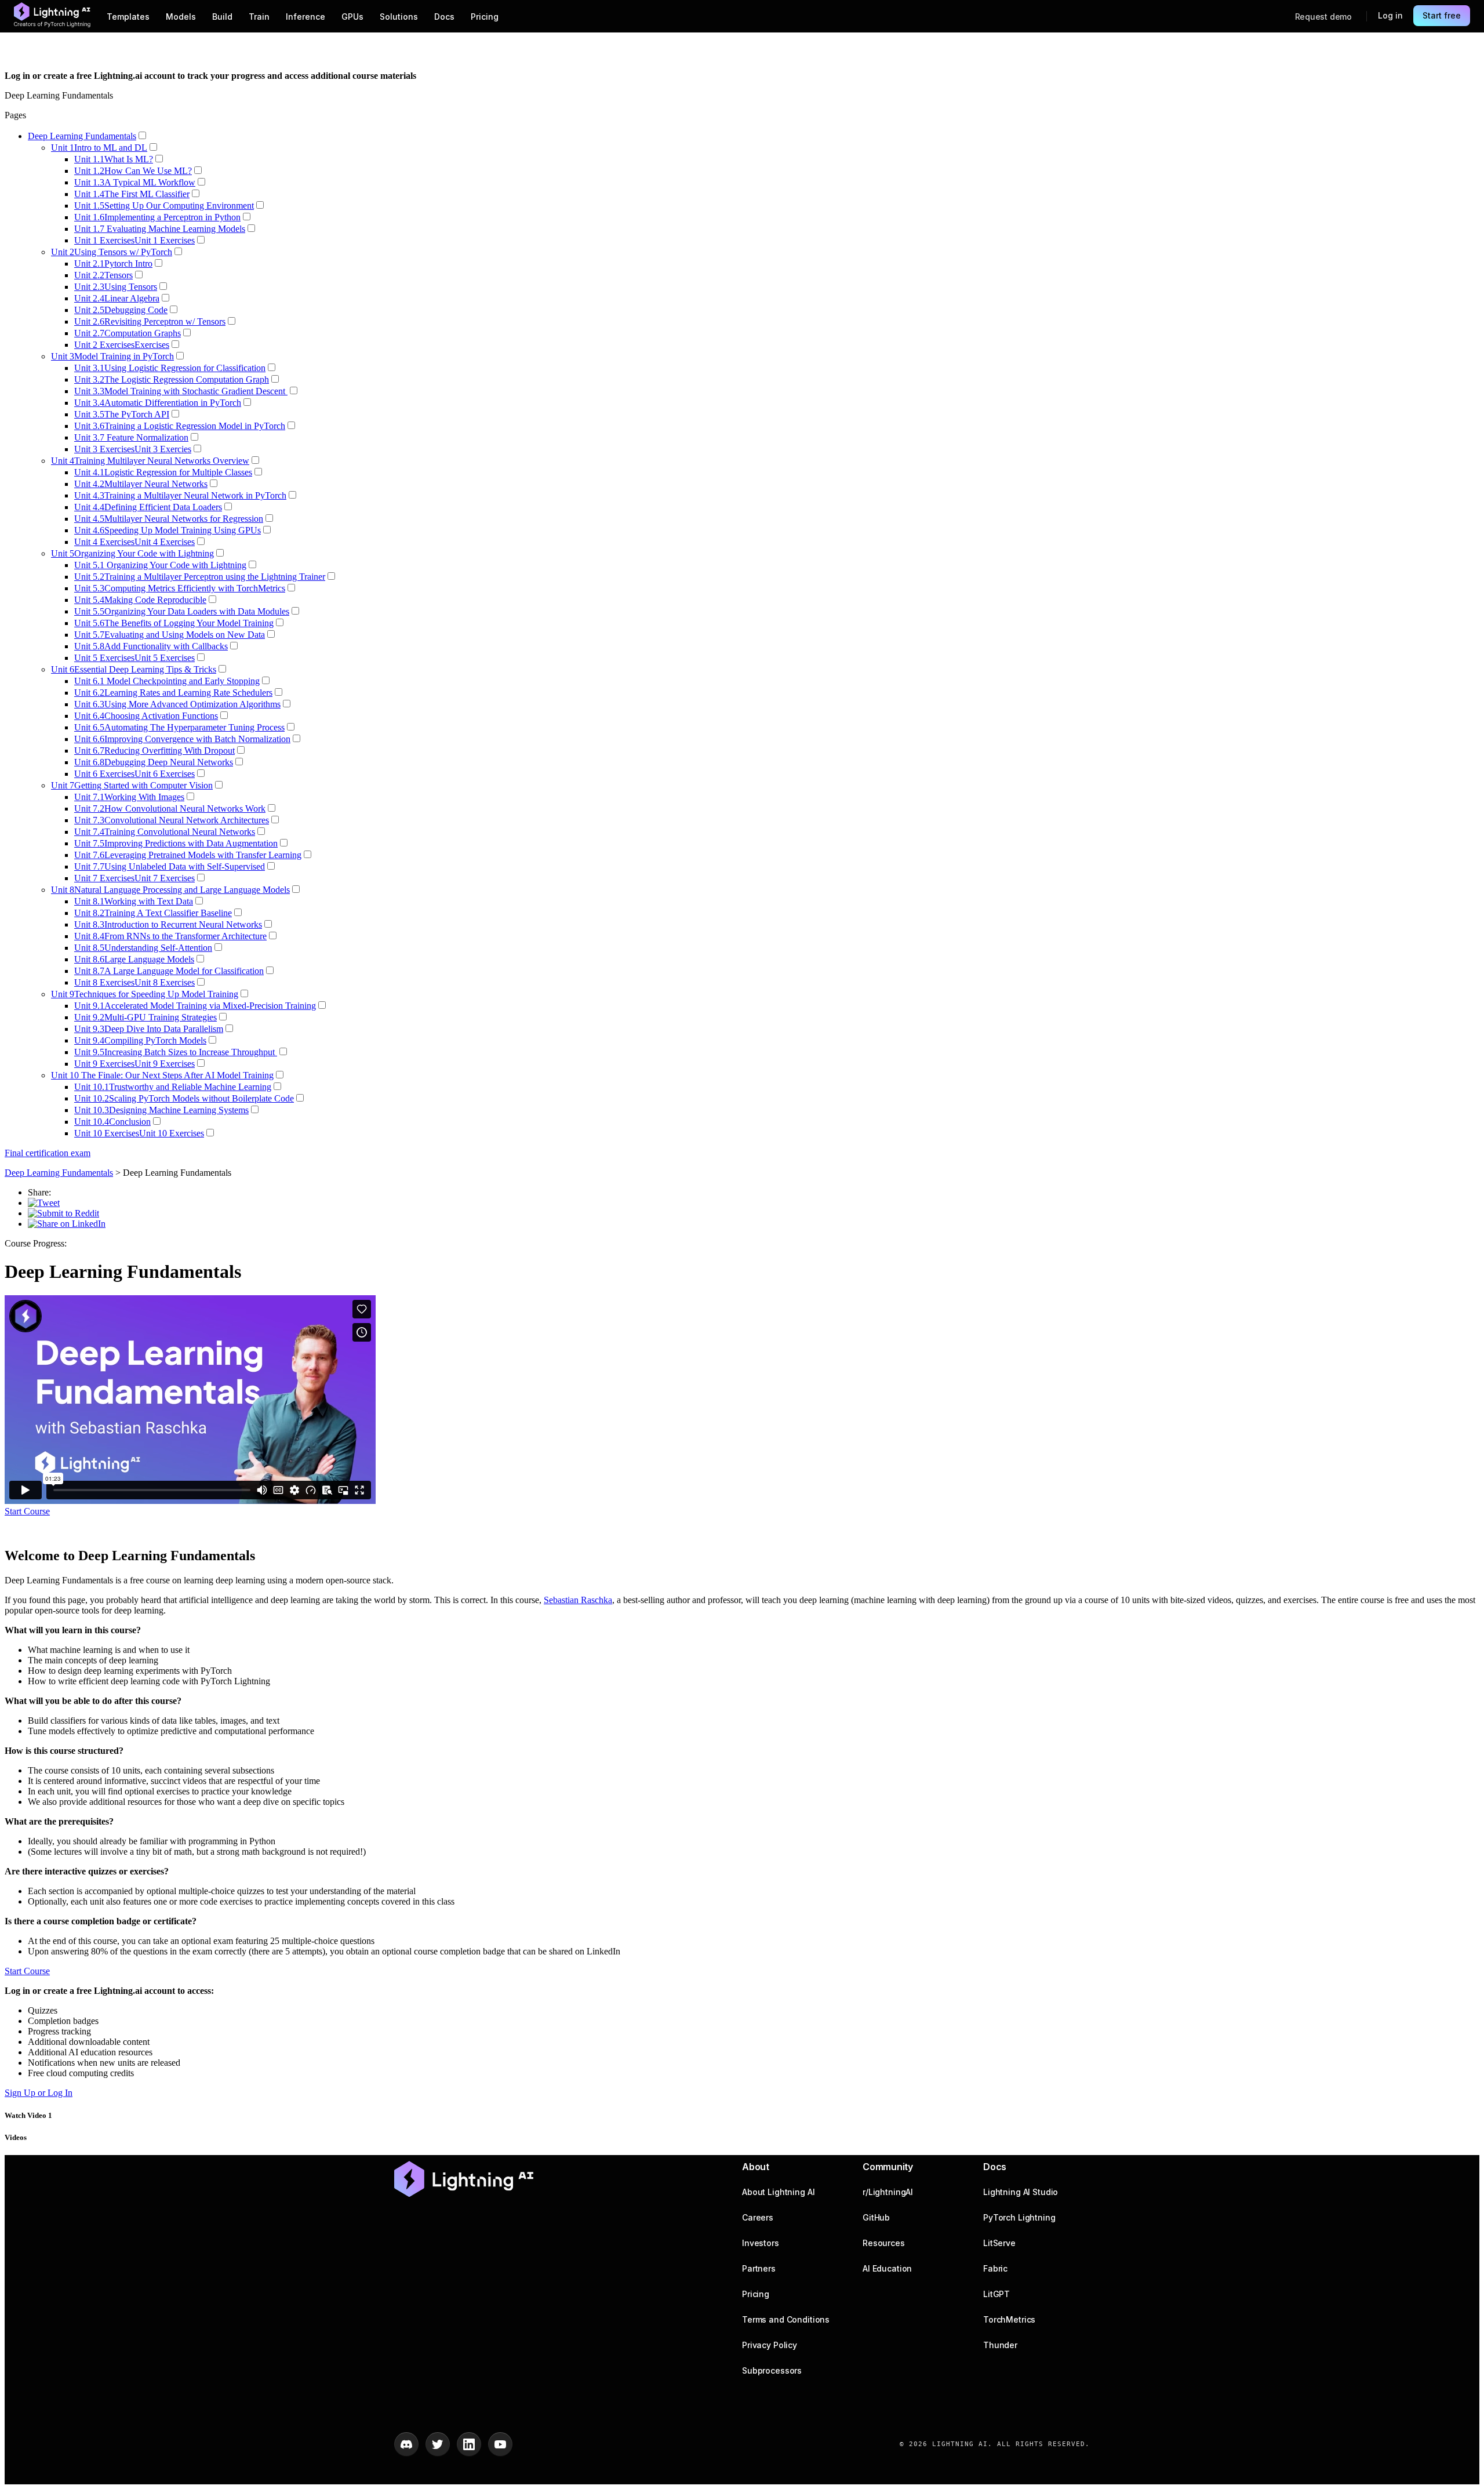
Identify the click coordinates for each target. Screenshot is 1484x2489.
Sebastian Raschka (578, 1600)
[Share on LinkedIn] (67, 1224)
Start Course (27, 1511)
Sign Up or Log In (39, 2093)
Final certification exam (48, 1153)
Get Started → (449, 76)
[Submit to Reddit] (63, 1213)
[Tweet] (44, 1203)
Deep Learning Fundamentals (59, 1173)
